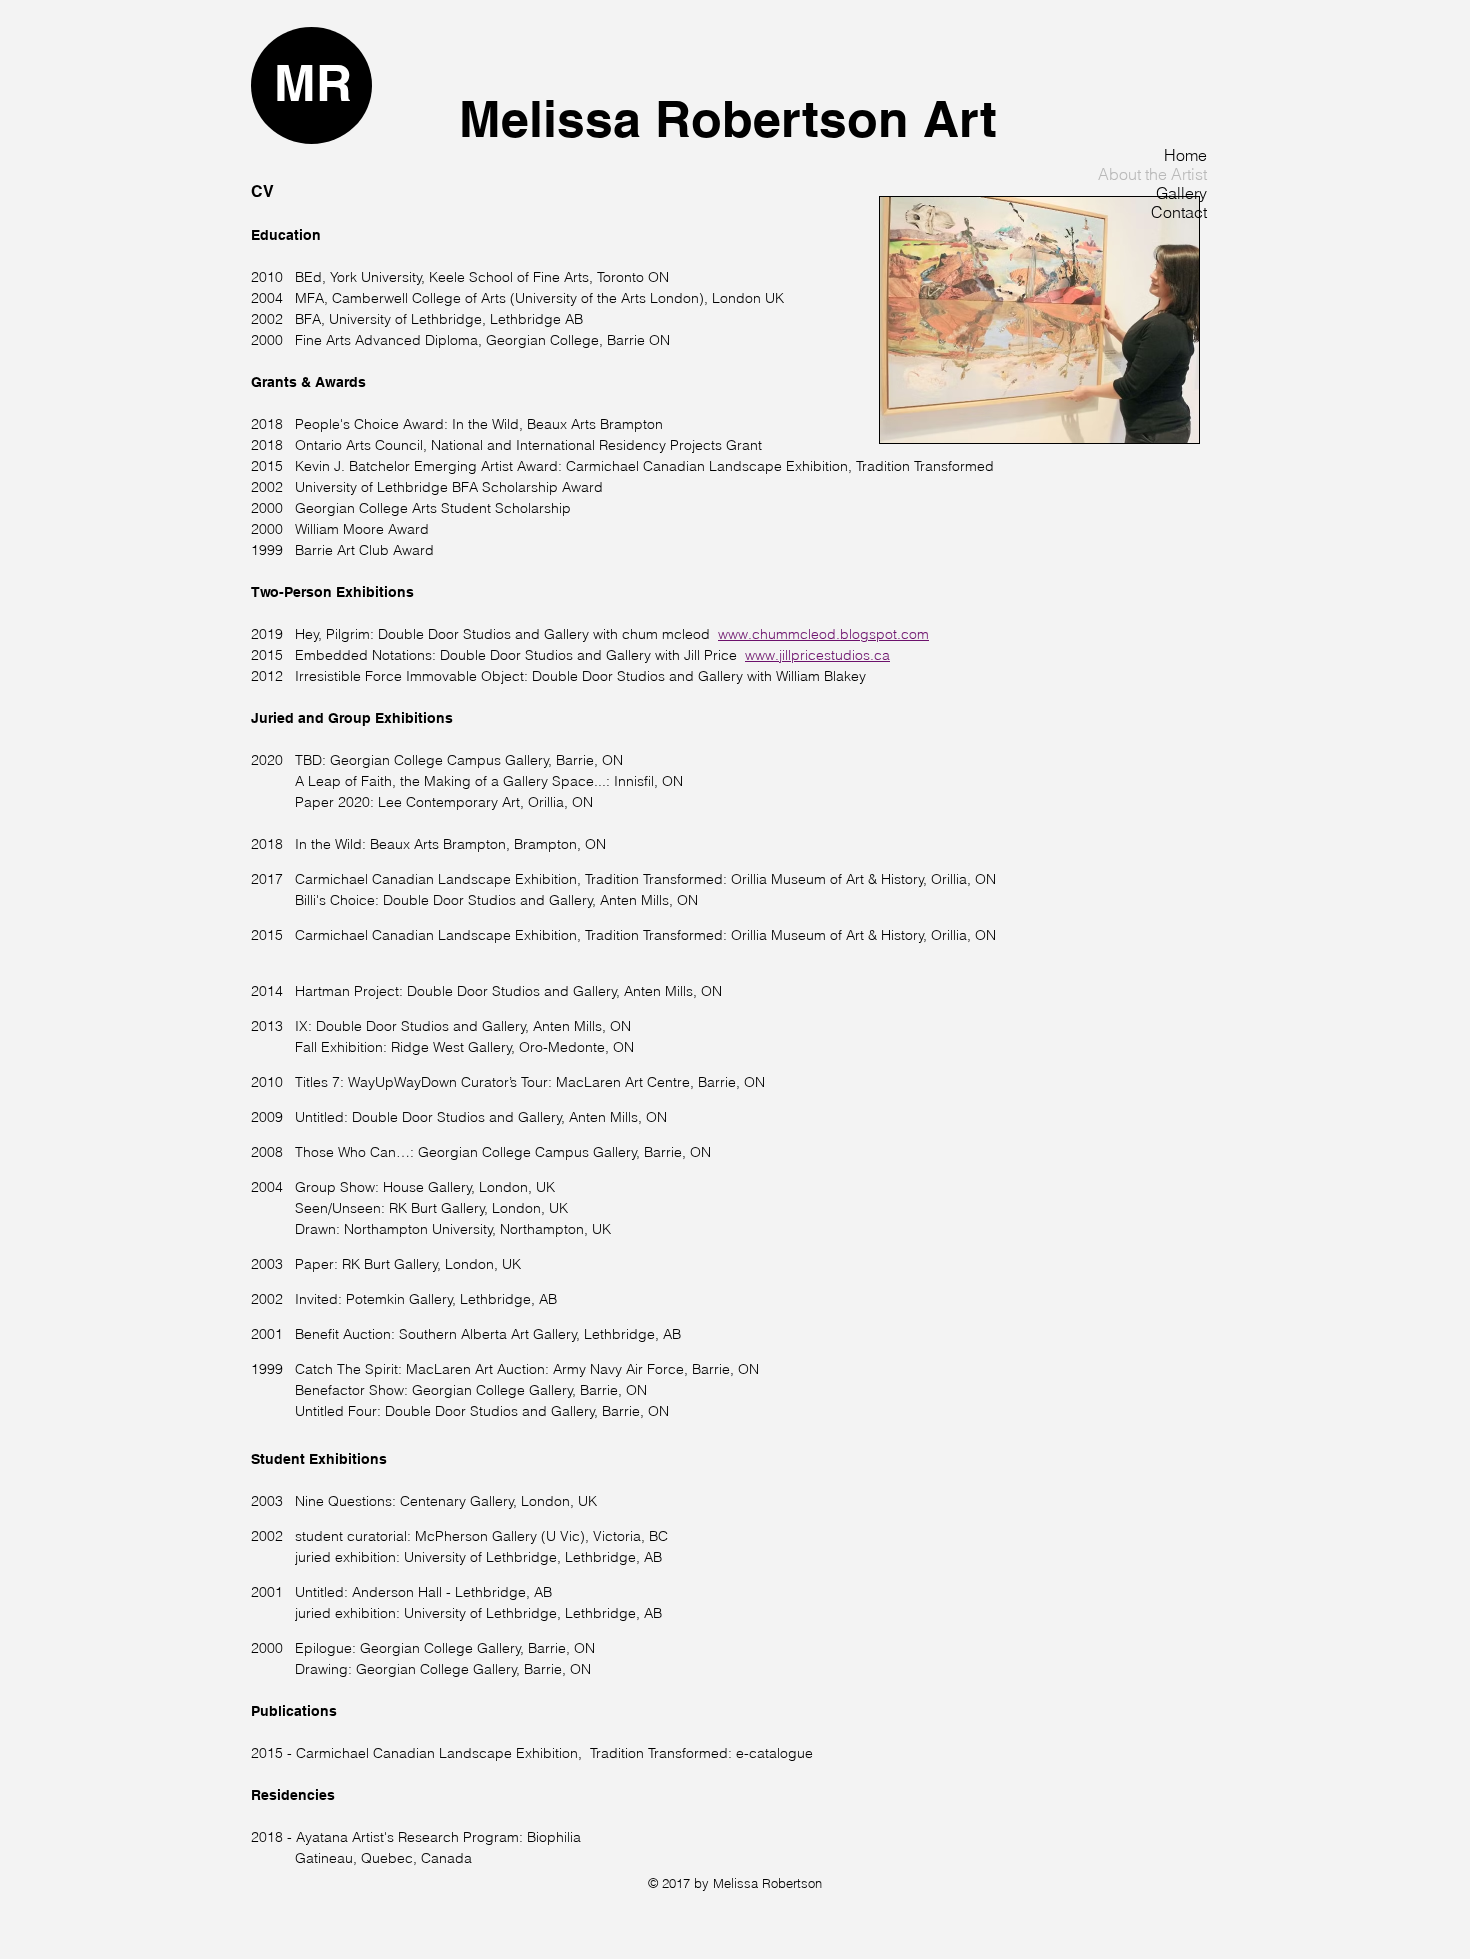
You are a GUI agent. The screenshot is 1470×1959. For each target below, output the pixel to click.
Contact (1179, 212)
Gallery (1181, 193)
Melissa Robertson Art (728, 118)
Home (1185, 155)
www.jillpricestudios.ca (817, 655)
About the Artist (1152, 174)
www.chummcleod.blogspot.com (823, 634)
